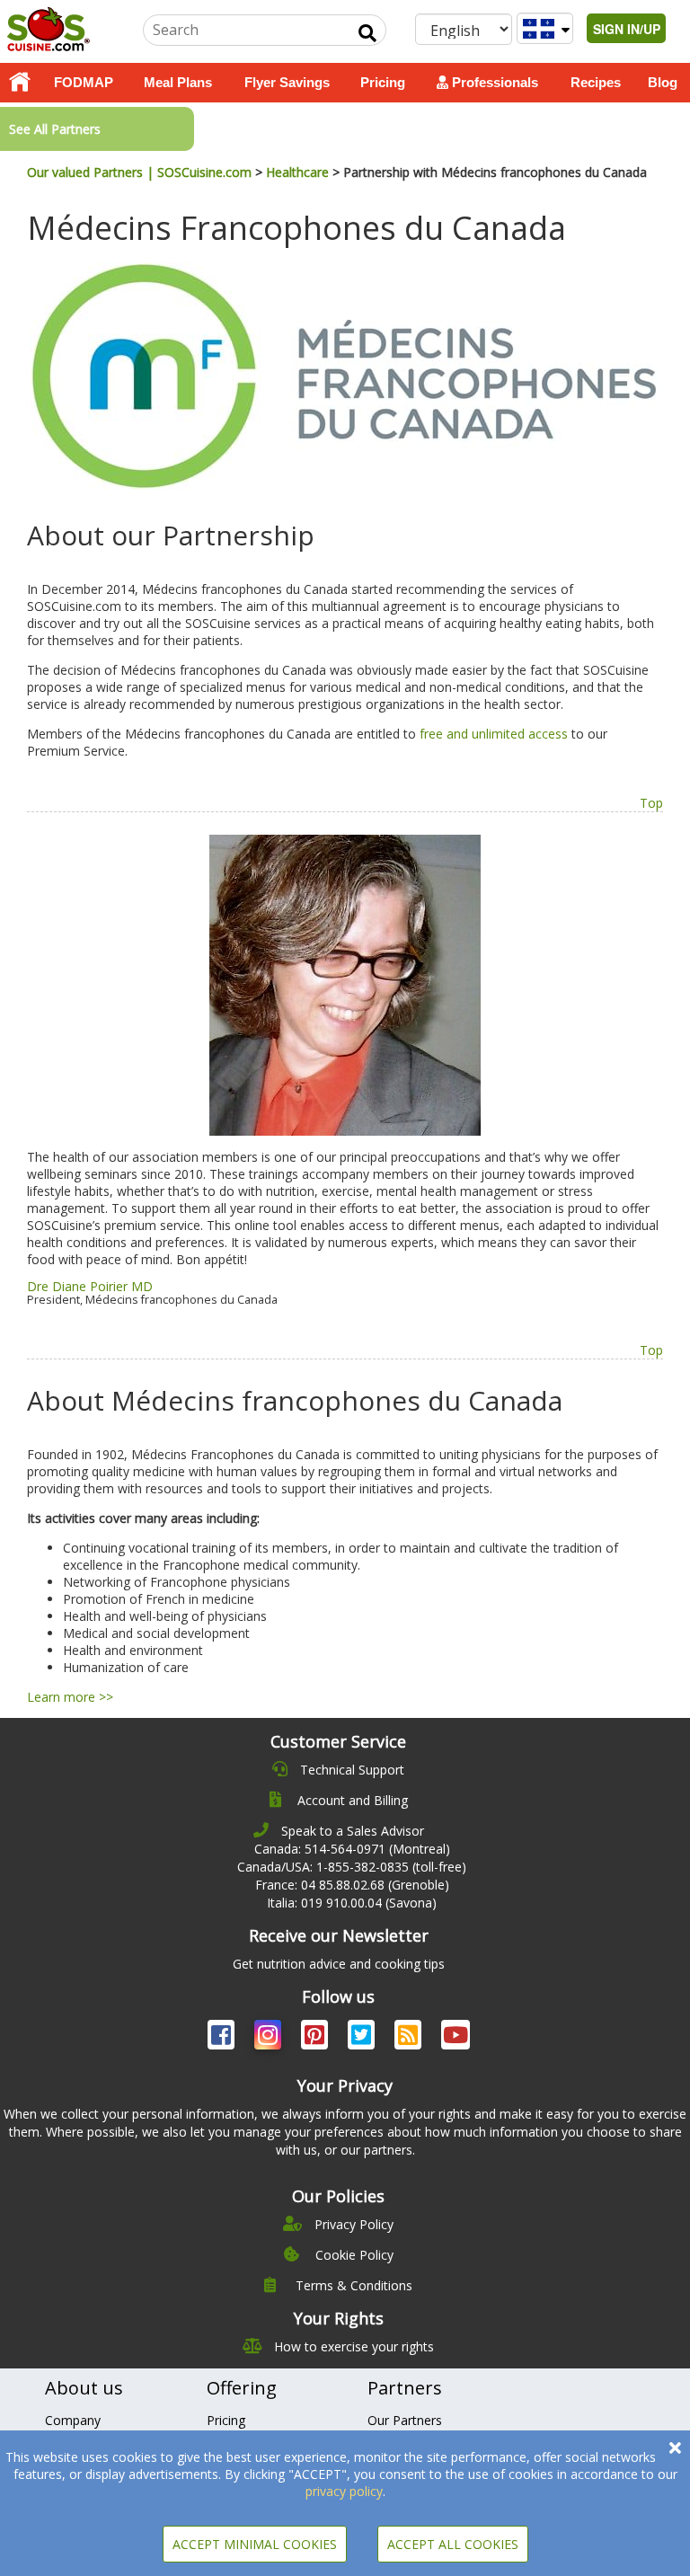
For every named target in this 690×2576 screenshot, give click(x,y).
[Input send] (367, 33)
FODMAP (84, 82)
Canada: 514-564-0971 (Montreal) (352, 1849)
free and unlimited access (494, 734)
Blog (663, 82)
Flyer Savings (287, 82)
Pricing (383, 82)
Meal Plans (178, 82)
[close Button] (675, 2448)
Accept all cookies (453, 2544)
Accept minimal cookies (255, 2544)
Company (73, 2420)
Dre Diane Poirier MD (90, 1286)
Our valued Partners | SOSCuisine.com (139, 172)
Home (20, 83)
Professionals (493, 82)
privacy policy (344, 2491)
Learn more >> (70, 1697)
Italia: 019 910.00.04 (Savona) (352, 1903)
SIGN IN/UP (627, 29)
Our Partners (405, 2420)
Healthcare (297, 172)
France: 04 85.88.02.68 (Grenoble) (352, 1885)
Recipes (596, 82)
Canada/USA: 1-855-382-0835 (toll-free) (352, 1867)
